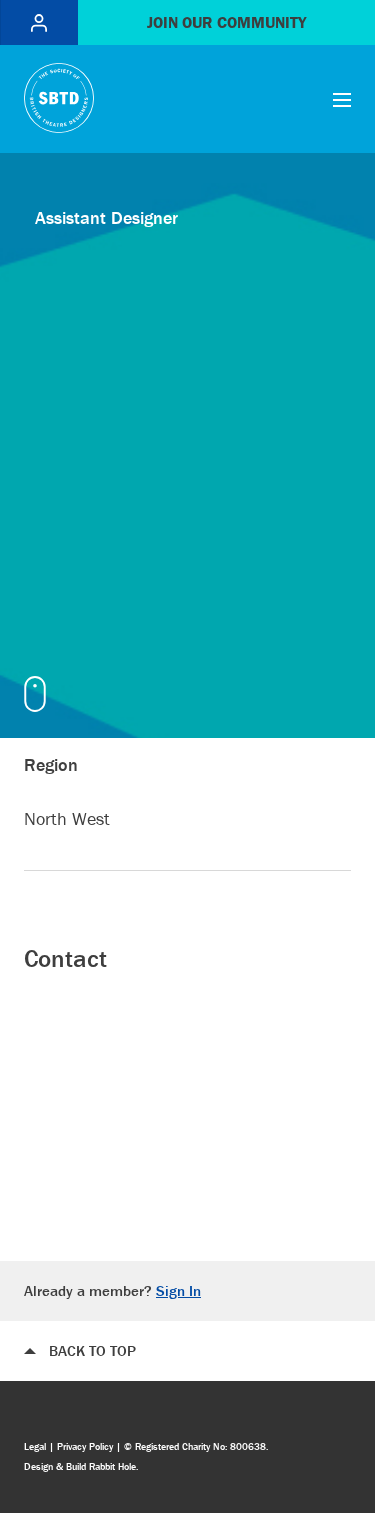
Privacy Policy (85, 1446)
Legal (35, 1446)
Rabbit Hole (112, 1466)
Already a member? (112, 1290)
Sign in (39, 22)
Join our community (226, 22)
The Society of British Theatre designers (59, 98)
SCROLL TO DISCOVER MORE (39, 694)
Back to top (92, 1350)
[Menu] (342, 99)
